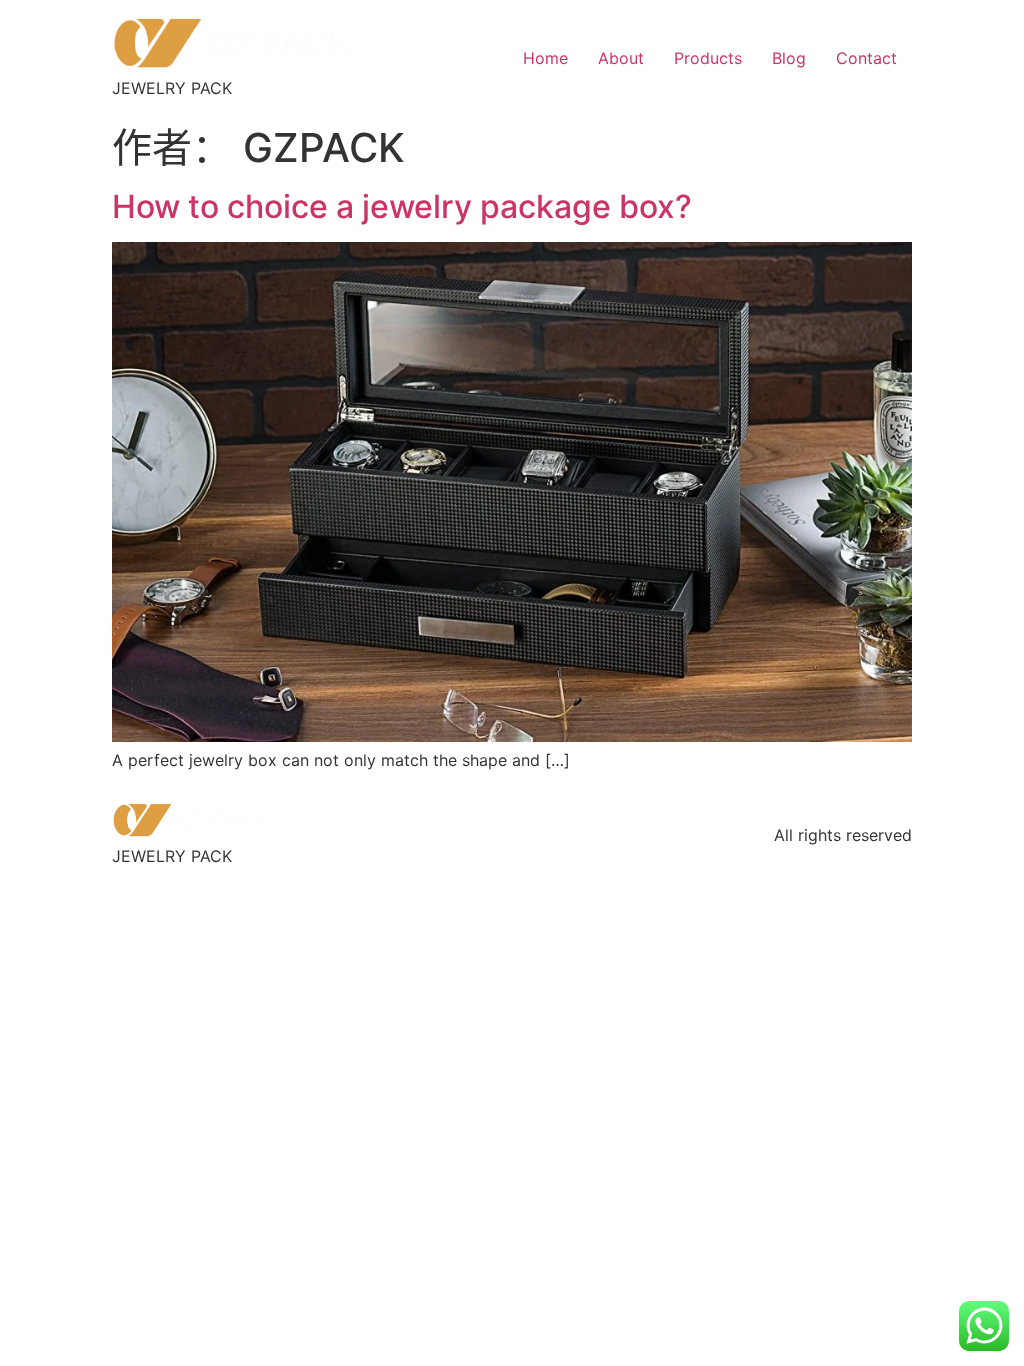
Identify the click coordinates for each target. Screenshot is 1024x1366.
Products (708, 58)
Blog (789, 58)
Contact (866, 58)
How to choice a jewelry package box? (402, 206)
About (621, 58)
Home (545, 58)
